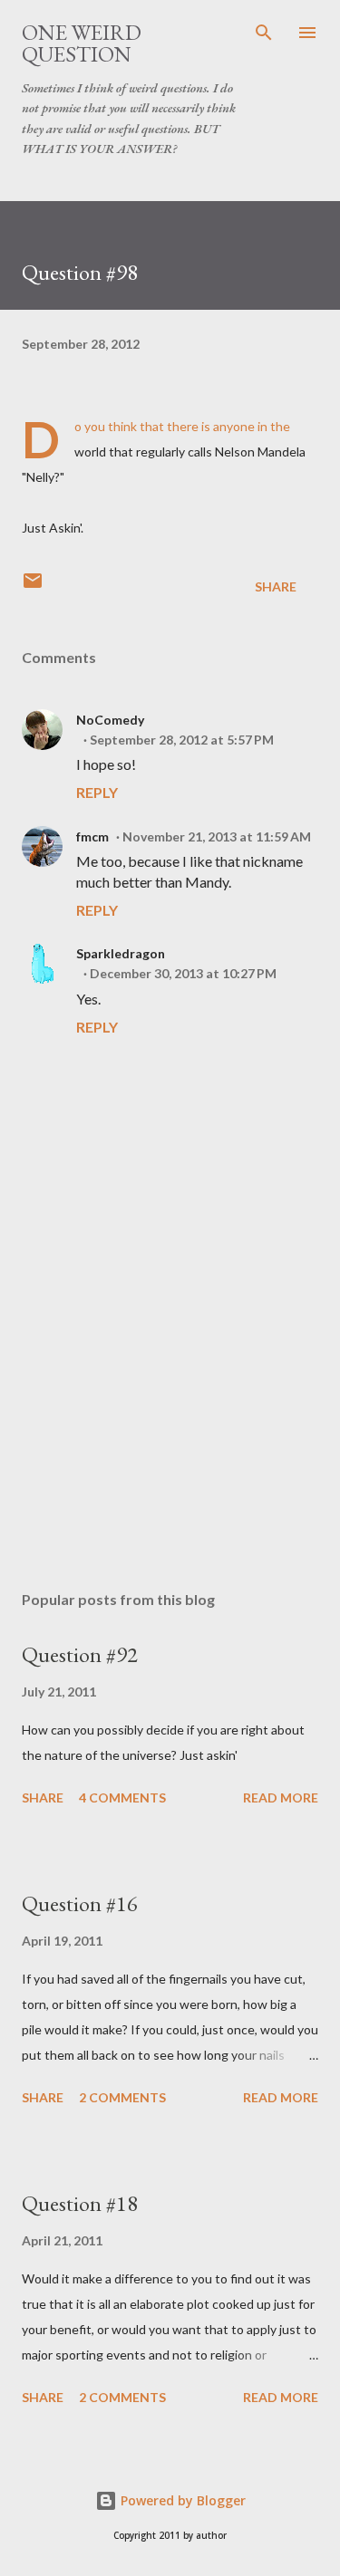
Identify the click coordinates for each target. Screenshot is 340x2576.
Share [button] (276, 586)
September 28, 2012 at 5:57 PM (182, 740)
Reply (97, 792)
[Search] (264, 33)
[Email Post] (33, 586)
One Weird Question (82, 43)
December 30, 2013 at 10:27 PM (183, 973)
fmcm (92, 836)
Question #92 (80, 1654)
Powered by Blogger (181, 2500)
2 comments (122, 2097)
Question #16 (80, 1903)
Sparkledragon (121, 953)
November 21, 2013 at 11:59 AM (217, 836)
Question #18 (80, 2203)
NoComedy (110, 720)
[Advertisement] (170, 1419)
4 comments (122, 1797)
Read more (281, 1797)
